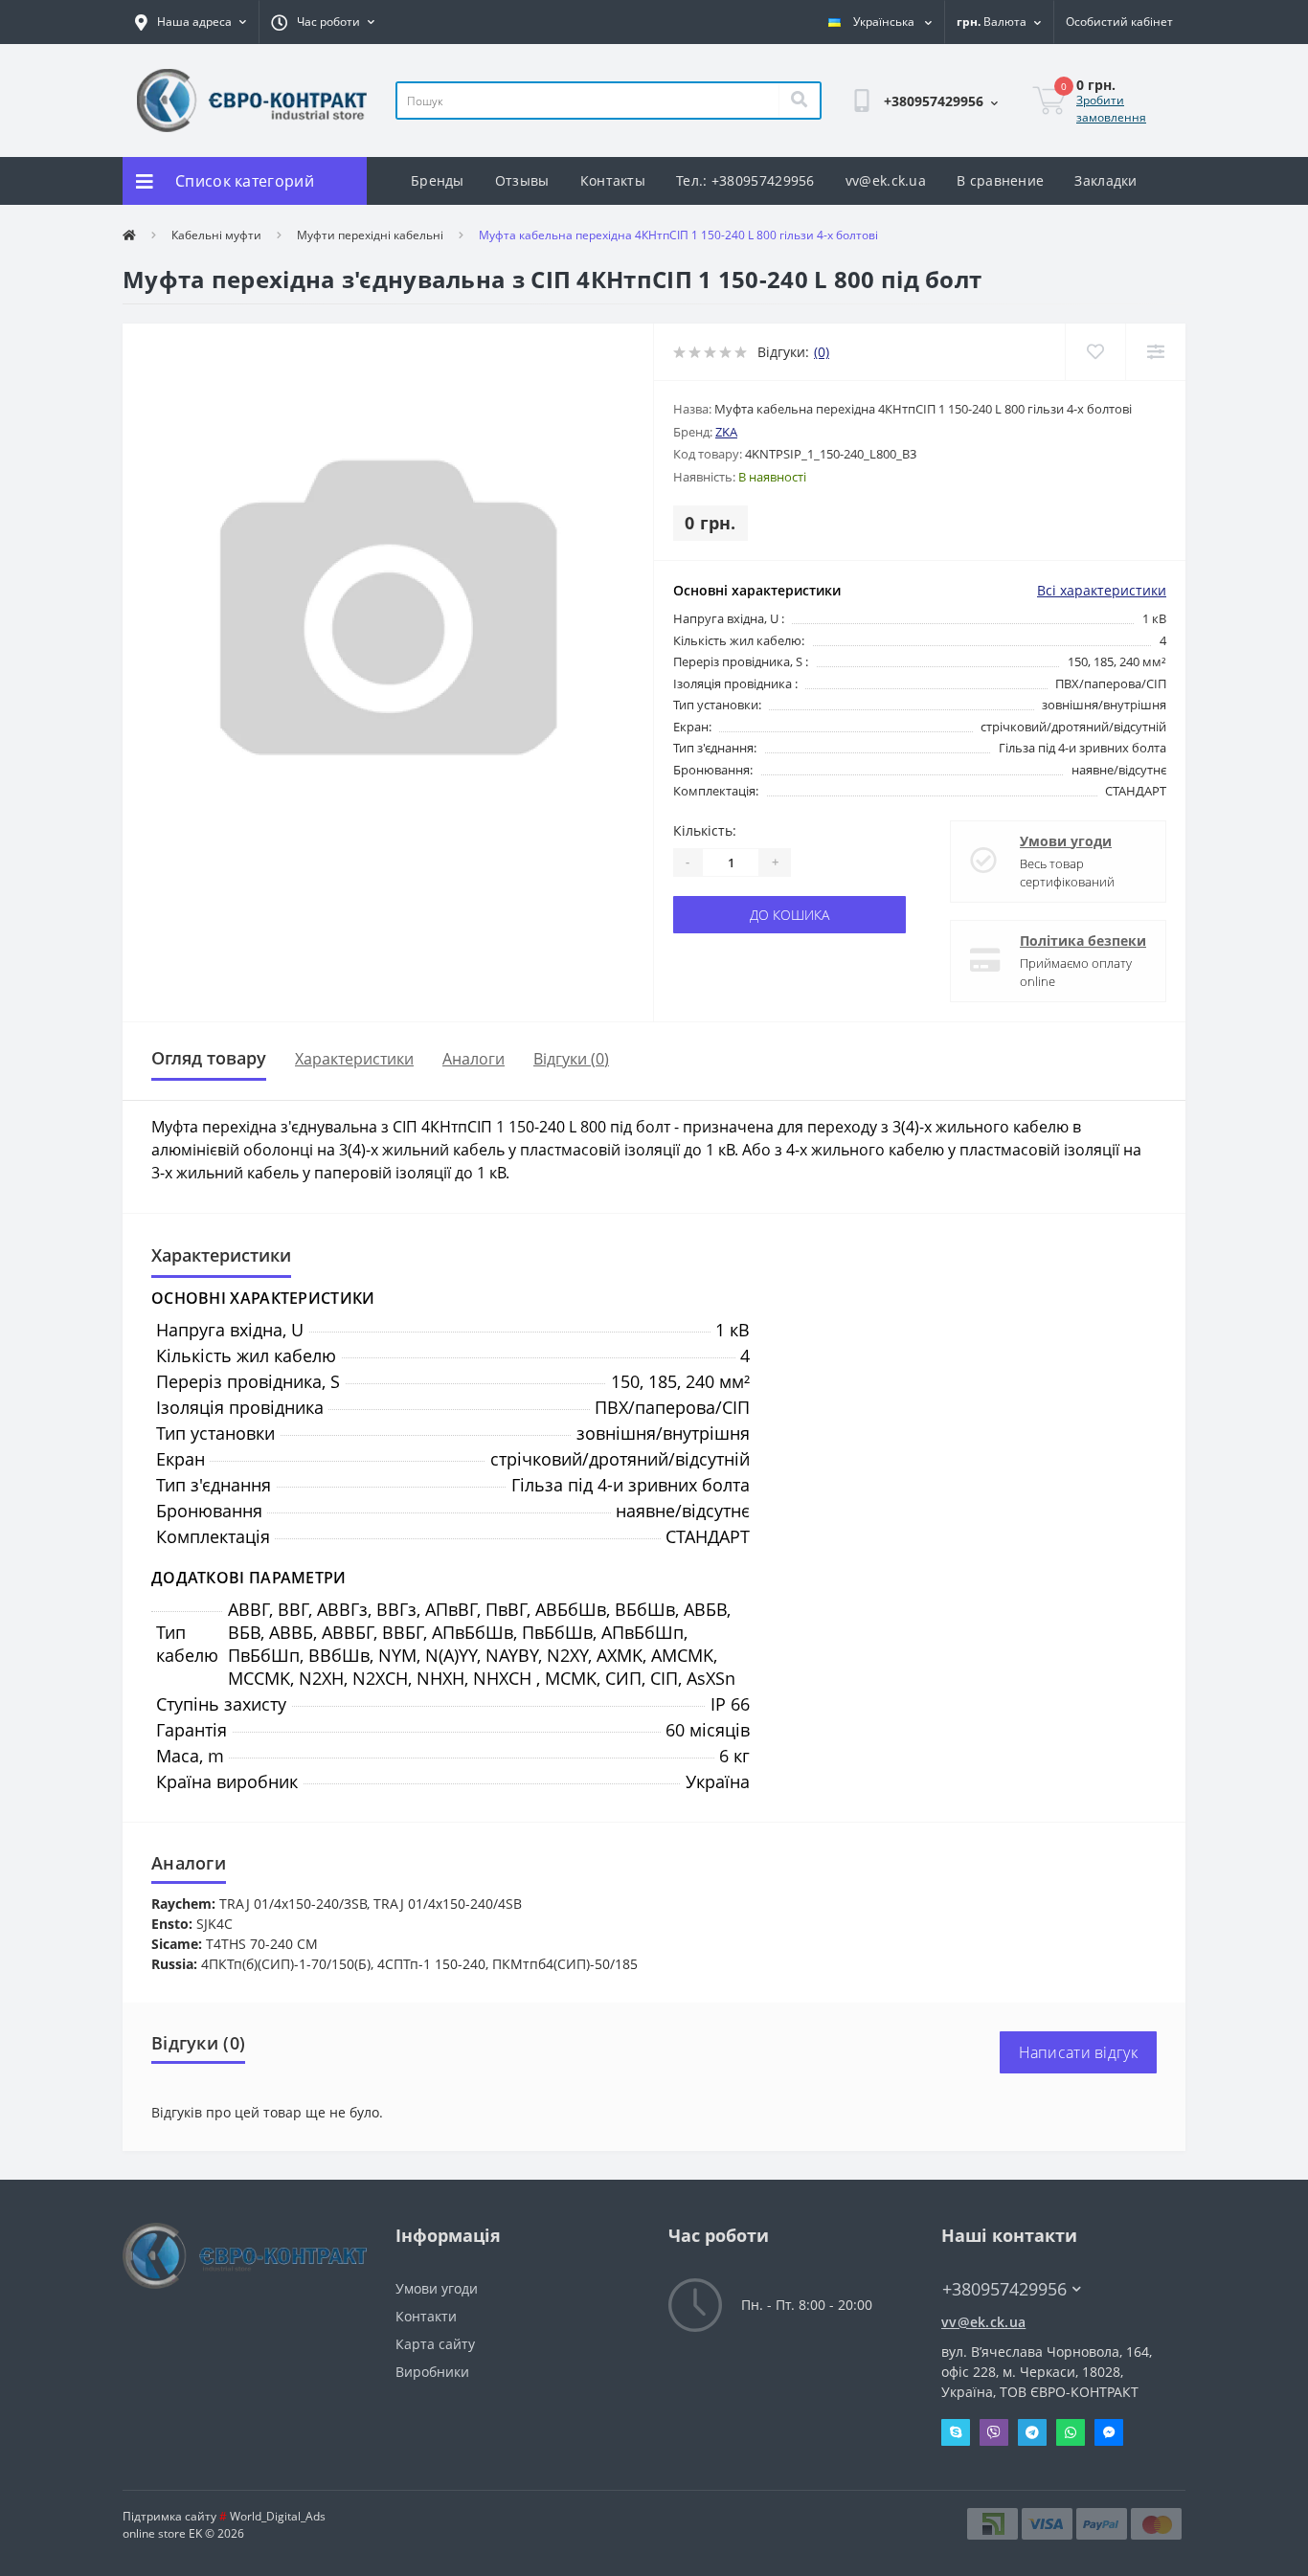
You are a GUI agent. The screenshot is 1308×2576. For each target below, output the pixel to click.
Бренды (438, 180)
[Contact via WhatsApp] (1071, 2432)
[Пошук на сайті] (799, 101)
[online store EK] (252, 99)
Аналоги (474, 1058)
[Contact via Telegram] (1032, 2432)
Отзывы (522, 180)
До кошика (789, 915)
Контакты (613, 180)
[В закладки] (1095, 352)
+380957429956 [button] (1004, 2289)
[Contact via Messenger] (1109, 2432)
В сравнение (1000, 180)
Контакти (426, 2316)
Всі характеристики (1102, 590)
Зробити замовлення (1111, 109)
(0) (822, 352)
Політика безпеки (1083, 941)
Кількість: (705, 830)
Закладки (1105, 180)
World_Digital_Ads (272, 2516)
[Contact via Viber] (994, 2432)
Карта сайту (435, 2344)
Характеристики (354, 1058)
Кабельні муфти (216, 235)
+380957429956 (903, 150)
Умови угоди (1066, 841)
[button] (191, 22)
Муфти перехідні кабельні (370, 235)
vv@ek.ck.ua (886, 180)
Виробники (432, 2372)
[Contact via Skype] (956, 2432)
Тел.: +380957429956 (745, 180)
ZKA (726, 432)
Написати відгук (1079, 2052)
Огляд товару (209, 1058)
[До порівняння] (1155, 352)
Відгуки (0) (571, 1058)
